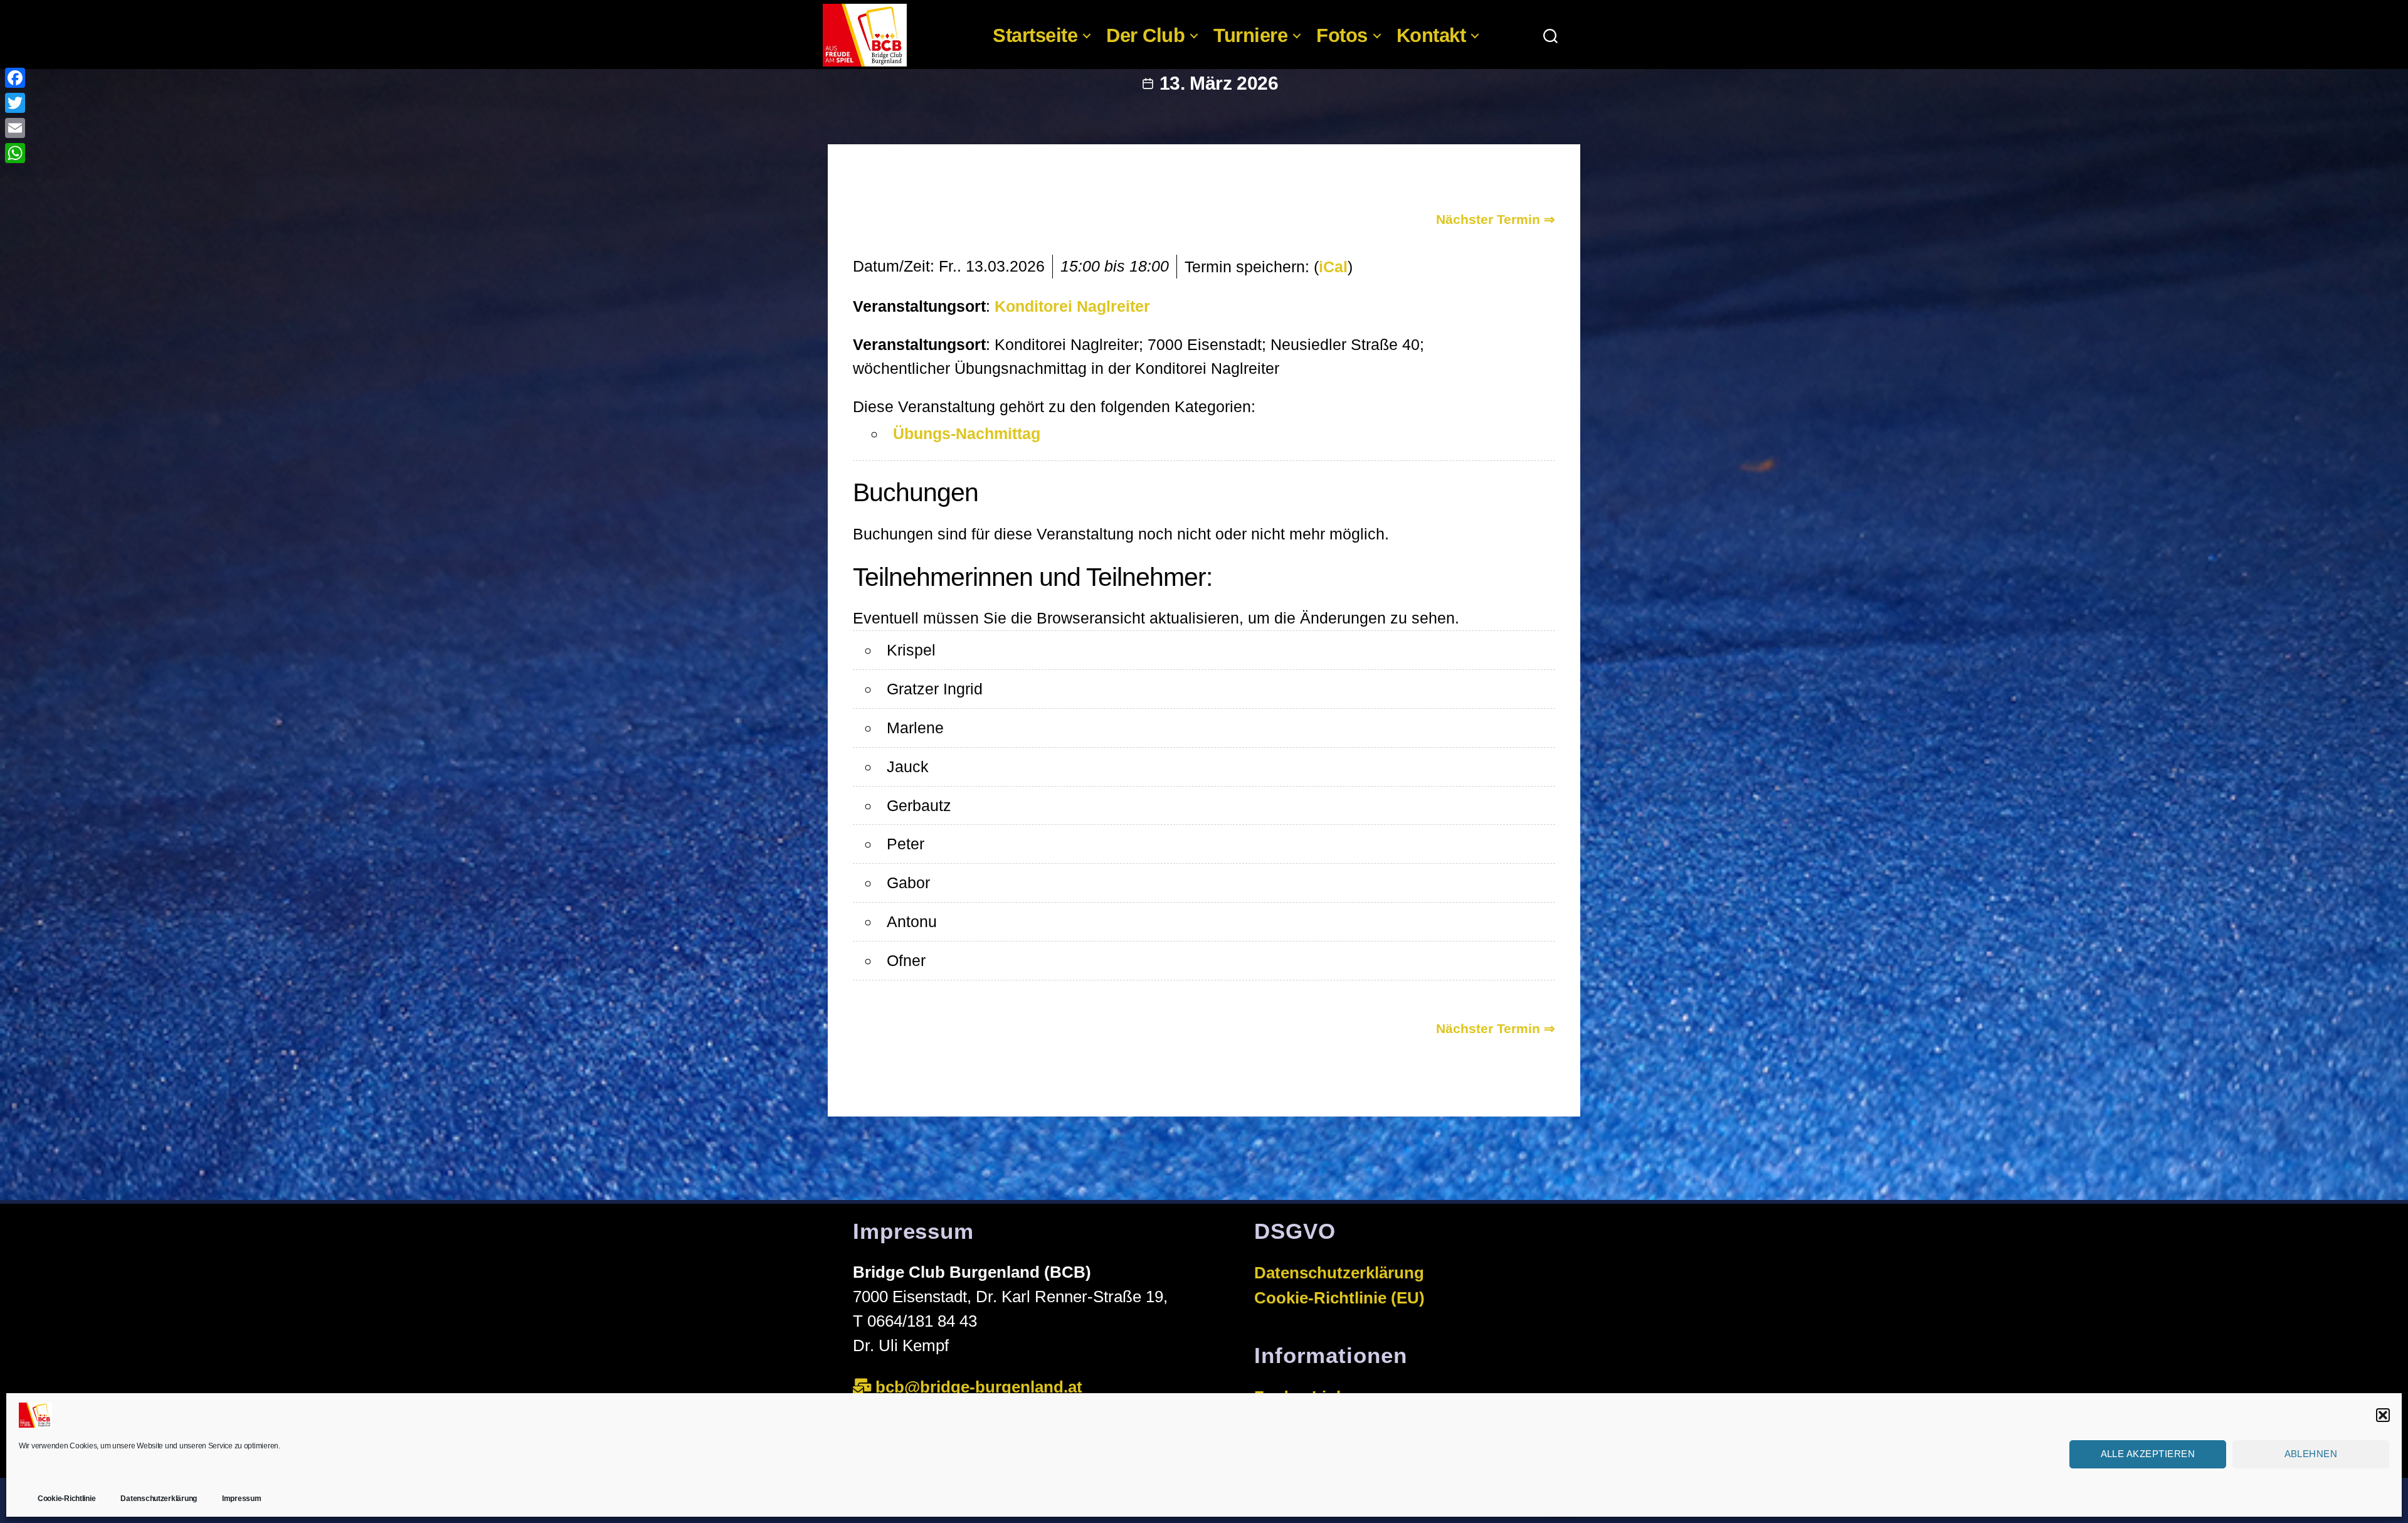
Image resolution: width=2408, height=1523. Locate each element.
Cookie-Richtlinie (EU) (1339, 1298)
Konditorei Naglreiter (1072, 306)
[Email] (15, 128)
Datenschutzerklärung (159, 1499)
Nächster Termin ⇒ (1496, 219)
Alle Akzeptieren (2148, 1454)
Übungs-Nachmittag (967, 433)
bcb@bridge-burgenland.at (981, 1387)
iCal (1333, 267)
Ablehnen (2311, 1454)
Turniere (1250, 35)
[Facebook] (15, 78)
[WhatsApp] (15, 153)
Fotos (1342, 35)
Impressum (242, 1499)
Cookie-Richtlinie (66, 1499)
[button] (2383, 1415)
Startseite (1035, 35)
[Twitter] (15, 103)
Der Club (1145, 35)
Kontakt (1431, 35)
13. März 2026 (1219, 83)
